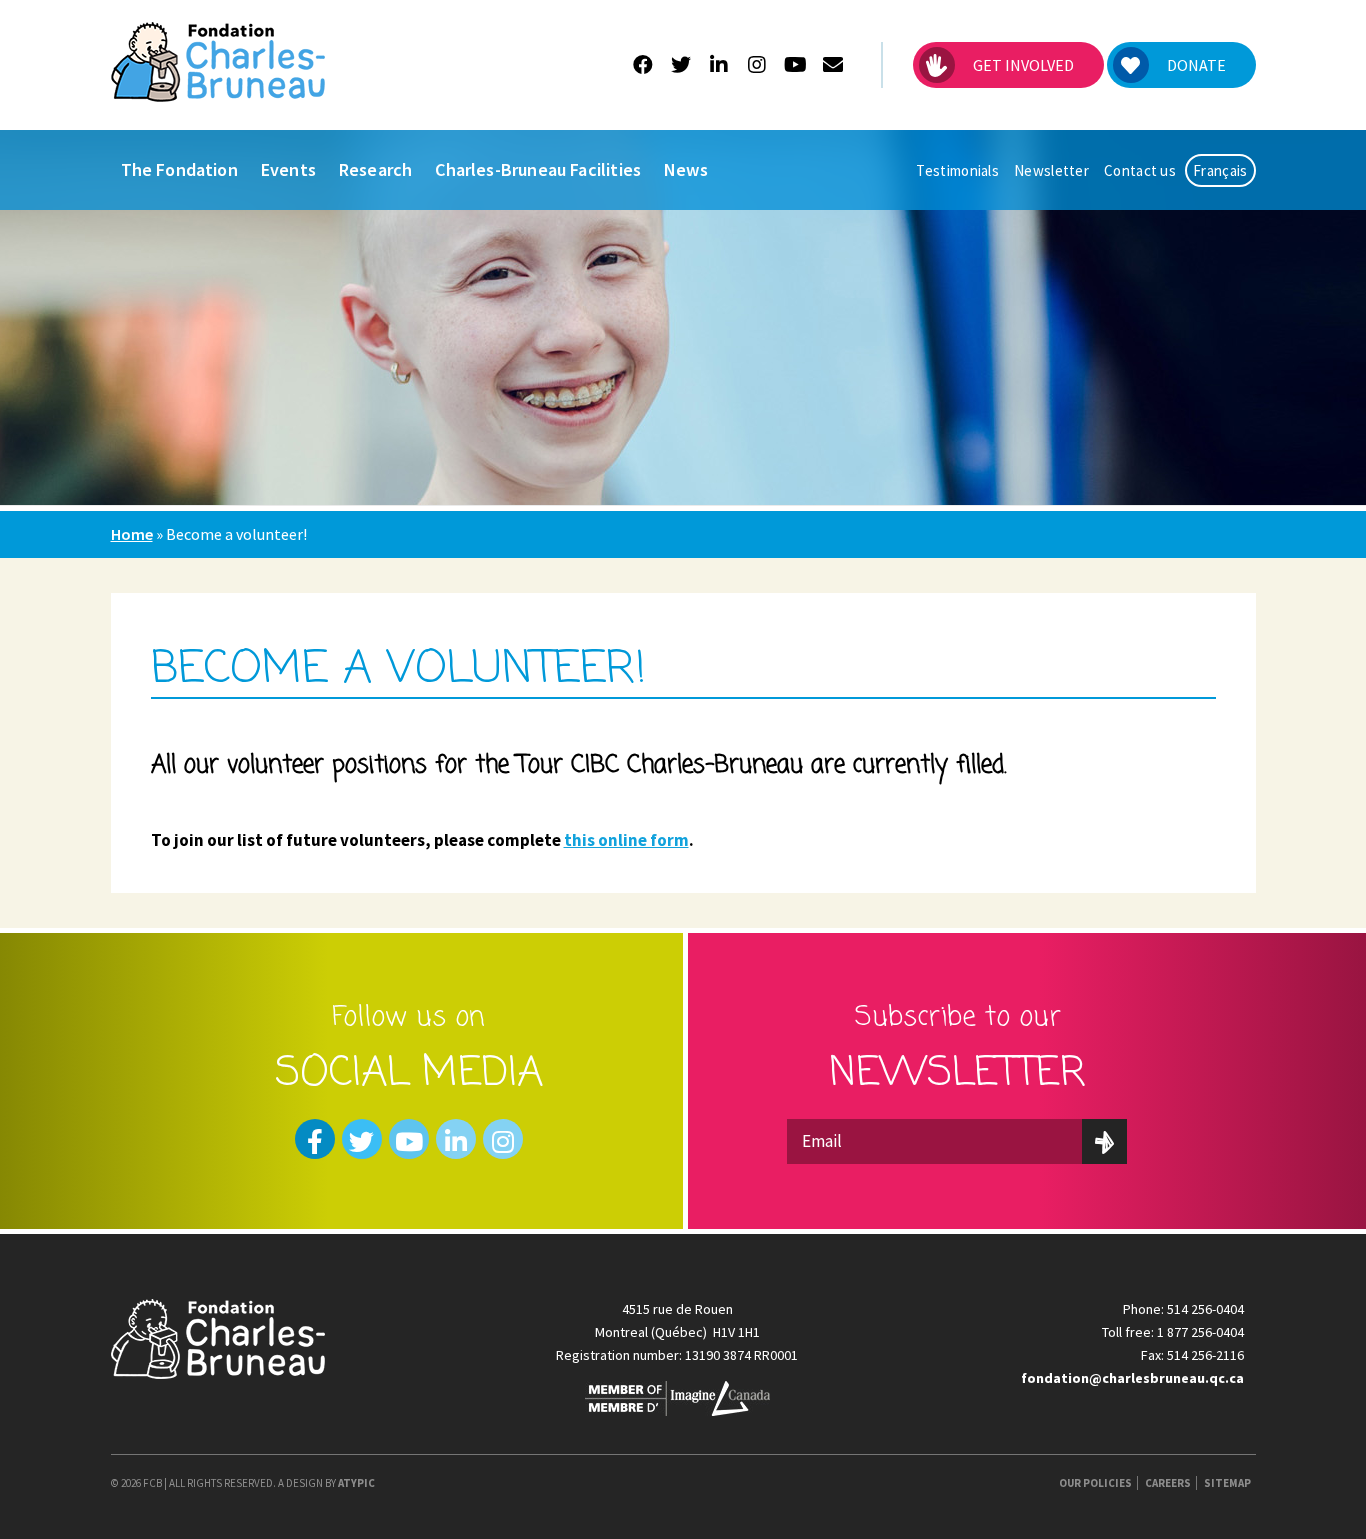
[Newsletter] (833, 65)
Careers (1168, 1483)
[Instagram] (757, 65)
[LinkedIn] (719, 65)
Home (132, 534)
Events (288, 169)
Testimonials (957, 170)
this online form (626, 840)
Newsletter (1051, 170)
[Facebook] (643, 65)
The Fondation (179, 169)
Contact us (1140, 170)
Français (1220, 170)
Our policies (1095, 1483)
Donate (1196, 65)
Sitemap (1227, 1483)
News (686, 169)
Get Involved (1023, 65)
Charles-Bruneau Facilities (538, 169)
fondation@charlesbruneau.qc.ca (1132, 1378)
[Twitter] (681, 65)
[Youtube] (795, 65)
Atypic (356, 1483)
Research (375, 169)
